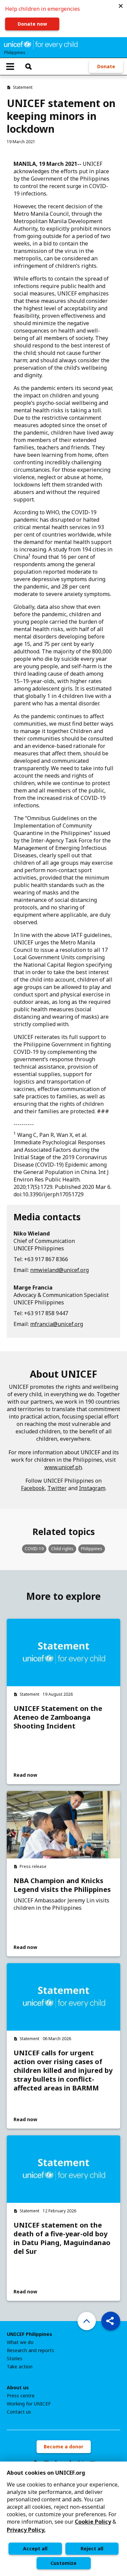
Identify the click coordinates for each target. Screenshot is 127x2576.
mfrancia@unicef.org (57, 1324)
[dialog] (63, 2519)
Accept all (35, 2548)
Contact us (19, 2412)
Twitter (57, 1488)
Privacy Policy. (26, 2530)
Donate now (32, 24)
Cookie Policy (93, 2522)
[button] (121, 6)
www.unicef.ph (63, 1467)
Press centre (21, 2396)
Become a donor (63, 2447)
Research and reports (30, 2350)
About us (18, 2388)
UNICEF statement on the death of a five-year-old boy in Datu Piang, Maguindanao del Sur (62, 2238)
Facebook (33, 1488)
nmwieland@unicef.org (59, 1270)
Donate (106, 66)
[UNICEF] (41, 44)
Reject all (92, 2548)
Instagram (92, 1488)
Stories (15, 2359)
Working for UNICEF (29, 2404)
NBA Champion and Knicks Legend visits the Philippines (62, 1885)
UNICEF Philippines (29, 2334)
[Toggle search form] (28, 67)
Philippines (92, 1549)
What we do (20, 2342)
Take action (20, 2367)
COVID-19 (34, 1549)
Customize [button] (63, 2563)
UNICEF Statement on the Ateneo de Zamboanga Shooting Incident (58, 1717)
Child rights (62, 1549)
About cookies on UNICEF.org (46, 2473)
